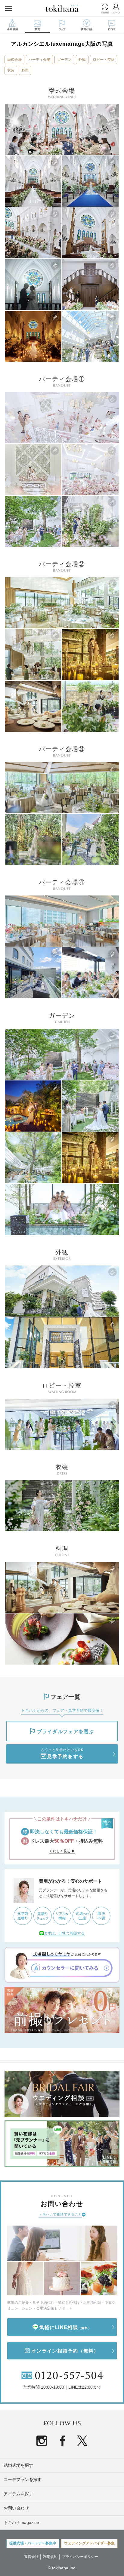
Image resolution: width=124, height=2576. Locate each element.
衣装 (11, 70)
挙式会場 (14, 60)
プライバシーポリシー (80, 2557)
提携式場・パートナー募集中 (33, 2543)
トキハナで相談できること (60, 2214)
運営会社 (31, 2557)
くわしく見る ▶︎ (62, 1851)
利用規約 (50, 2557)
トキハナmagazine (21, 2522)
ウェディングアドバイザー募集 (89, 2543)
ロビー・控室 (104, 60)
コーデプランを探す (23, 2479)
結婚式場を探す (18, 2465)
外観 (82, 60)
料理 (25, 70)
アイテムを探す (18, 2494)
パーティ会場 (39, 60)
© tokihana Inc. (62, 2568)
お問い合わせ (16, 2508)
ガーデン (64, 60)
